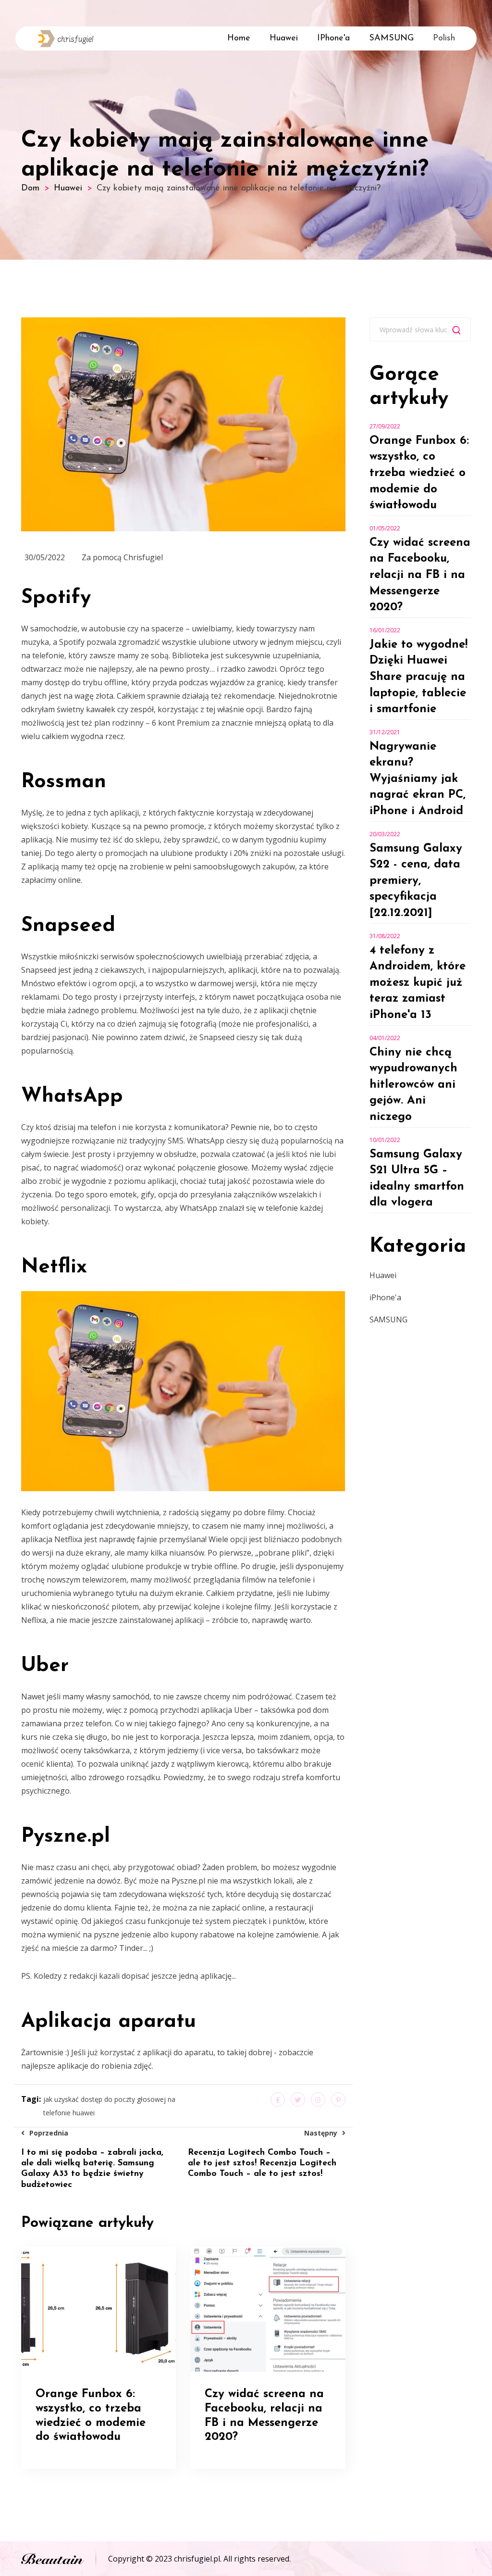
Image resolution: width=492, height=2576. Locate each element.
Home (239, 38)
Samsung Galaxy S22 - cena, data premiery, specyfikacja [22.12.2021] (416, 881)
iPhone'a (333, 38)
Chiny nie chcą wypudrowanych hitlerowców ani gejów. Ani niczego (413, 1085)
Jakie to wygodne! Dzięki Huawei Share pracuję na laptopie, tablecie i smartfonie (418, 677)
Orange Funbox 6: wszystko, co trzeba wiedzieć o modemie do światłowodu (419, 473)
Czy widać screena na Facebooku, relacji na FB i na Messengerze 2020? (420, 575)
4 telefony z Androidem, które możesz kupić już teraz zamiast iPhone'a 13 (418, 983)
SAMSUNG (391, 38)
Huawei (284, 38)
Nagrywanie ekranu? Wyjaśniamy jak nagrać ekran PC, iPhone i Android (418, 779)
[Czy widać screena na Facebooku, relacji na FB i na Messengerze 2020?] (268, 2308)
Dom (30, 188)
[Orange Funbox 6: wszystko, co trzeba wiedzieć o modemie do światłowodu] (98, 2308)
